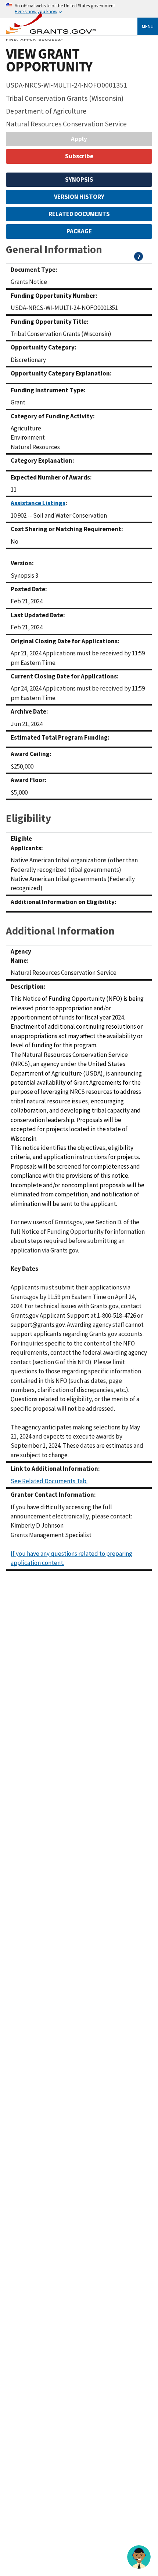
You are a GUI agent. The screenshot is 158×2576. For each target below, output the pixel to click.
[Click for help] (139, 259)
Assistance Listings (38, 503)
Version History (79, 197)
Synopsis (79, 179)
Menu (148, 26)
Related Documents (79, 214)
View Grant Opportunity (49, 60)
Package (79, 231)
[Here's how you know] (79, 9)
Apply (79, 139)
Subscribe (79, 156)
